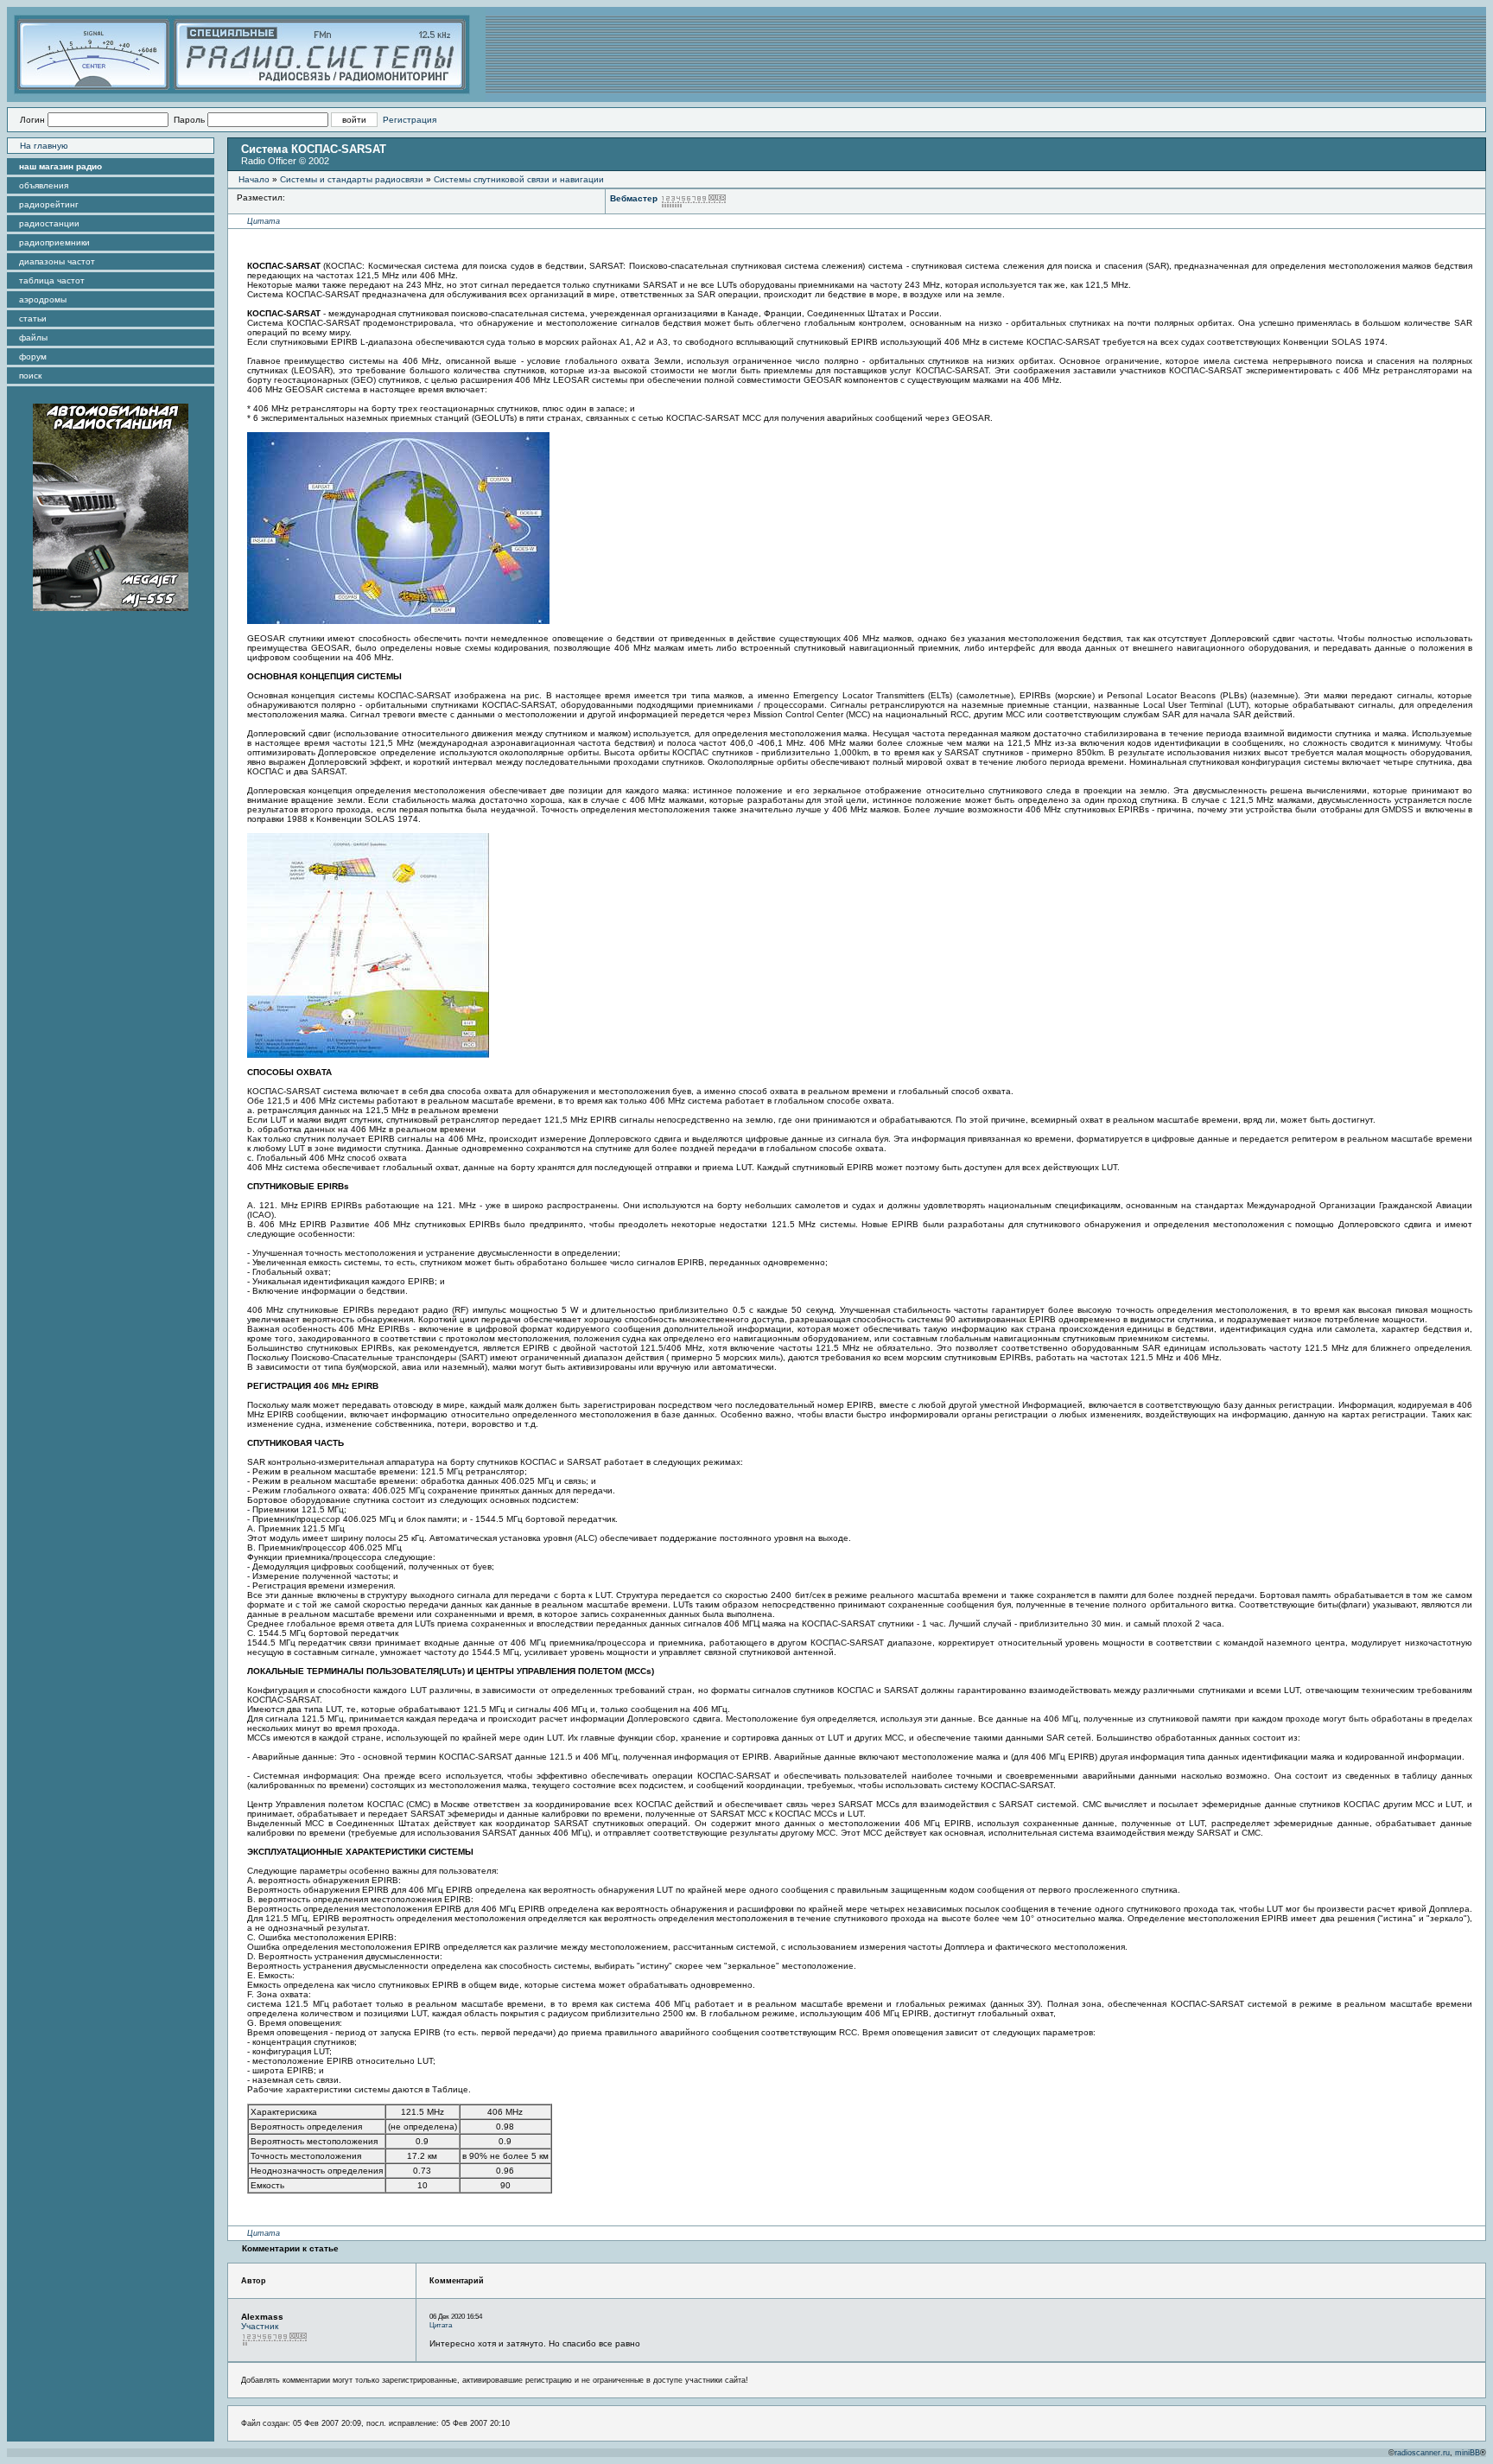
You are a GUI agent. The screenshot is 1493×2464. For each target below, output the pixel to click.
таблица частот (52, 280)
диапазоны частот (57, 261)
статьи (33, 318)
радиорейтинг (49, 204)
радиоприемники (54, 242)
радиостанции (49, 223)
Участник (260, 2326)
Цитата (264, 221)
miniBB (1468, 2453)
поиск (30, 376)
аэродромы (43, 299)
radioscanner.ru (1422, 2453)
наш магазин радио (60, 166)
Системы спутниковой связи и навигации (519, 179)
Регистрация (410, 120)
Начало (254, 179)
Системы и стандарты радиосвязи (352, 179)
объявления (44, 185)
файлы (33, 337)
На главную (44, 146)
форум (33, 357)
